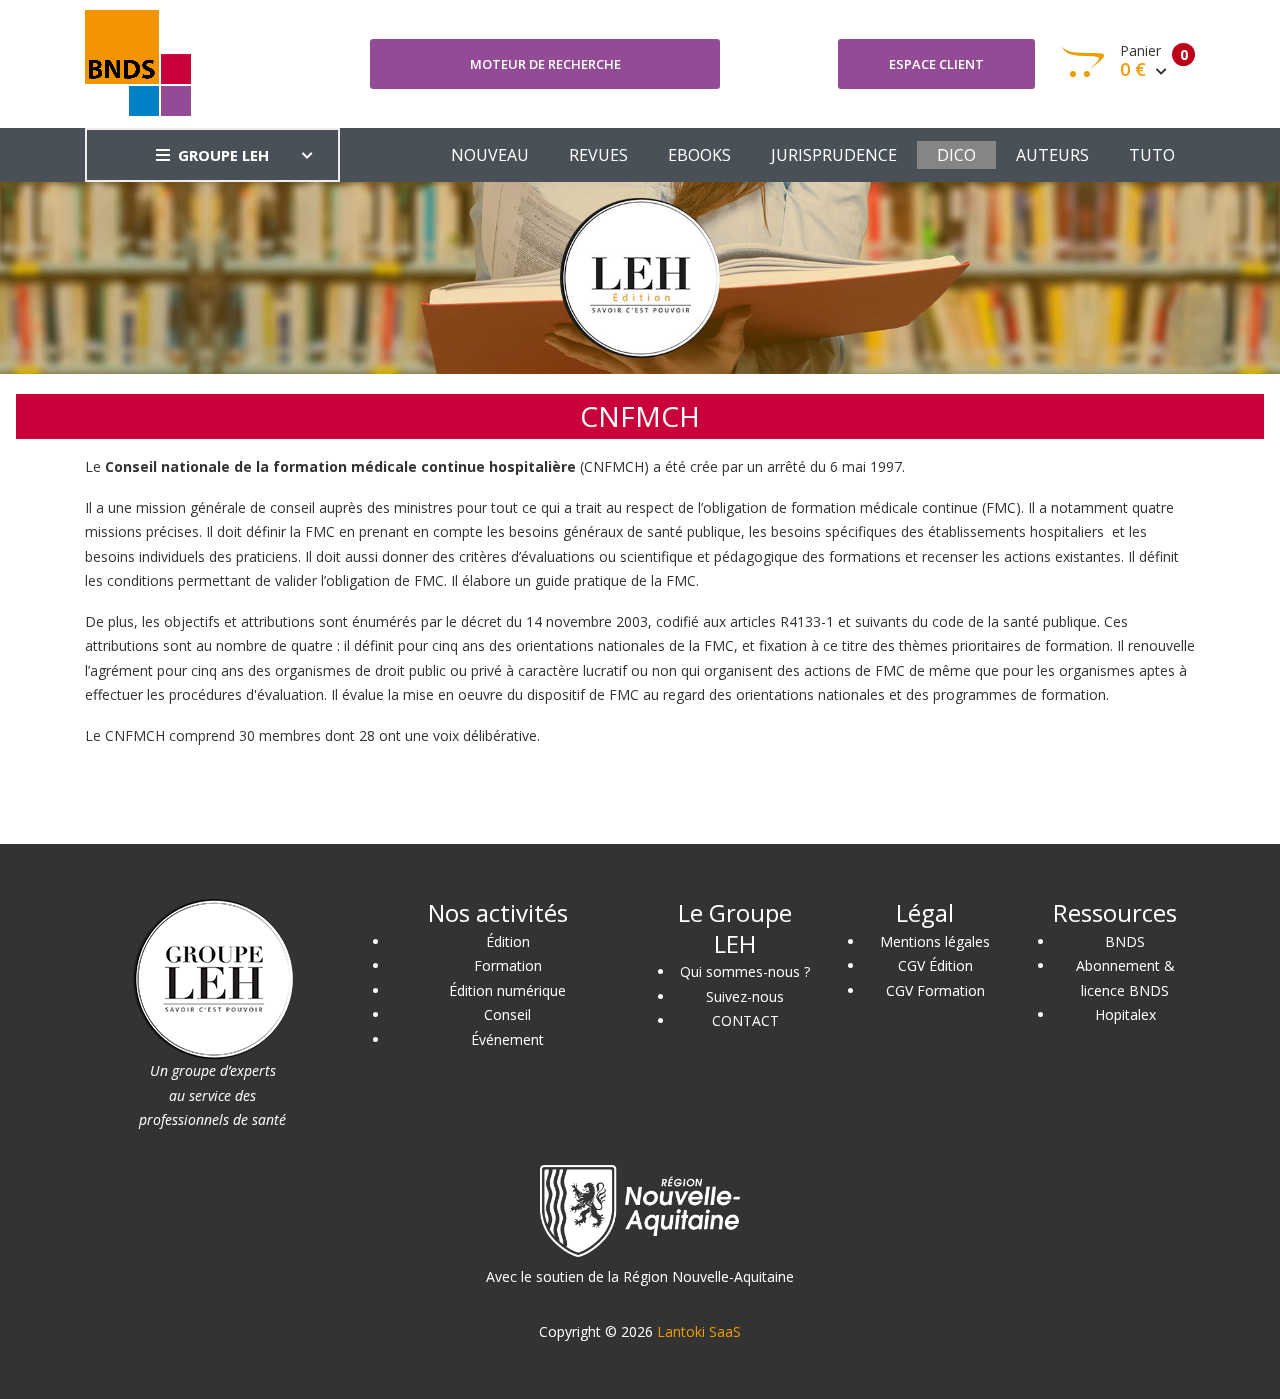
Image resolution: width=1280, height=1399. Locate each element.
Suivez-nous (745, 996)
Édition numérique (507, 990)
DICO (956, 155)
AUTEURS (1052, 155)
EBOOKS (699, 155)
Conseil (507, 1014)
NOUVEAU (490, 155)
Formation (508, 965)
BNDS (1125, 941)
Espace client (936, 64)
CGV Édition (935, 965)
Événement (507, 1039)
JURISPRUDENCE (834, 155)
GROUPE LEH (223, 155)
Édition (508, 941)
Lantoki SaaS (699, 1331)
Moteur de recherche (545, 64)
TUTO (1152, 155)
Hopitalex (1125, 1014)
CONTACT (745, 1020)
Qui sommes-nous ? (745, 971)
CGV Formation (935, 990)
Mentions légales (935, 941)
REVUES (598, 155)
